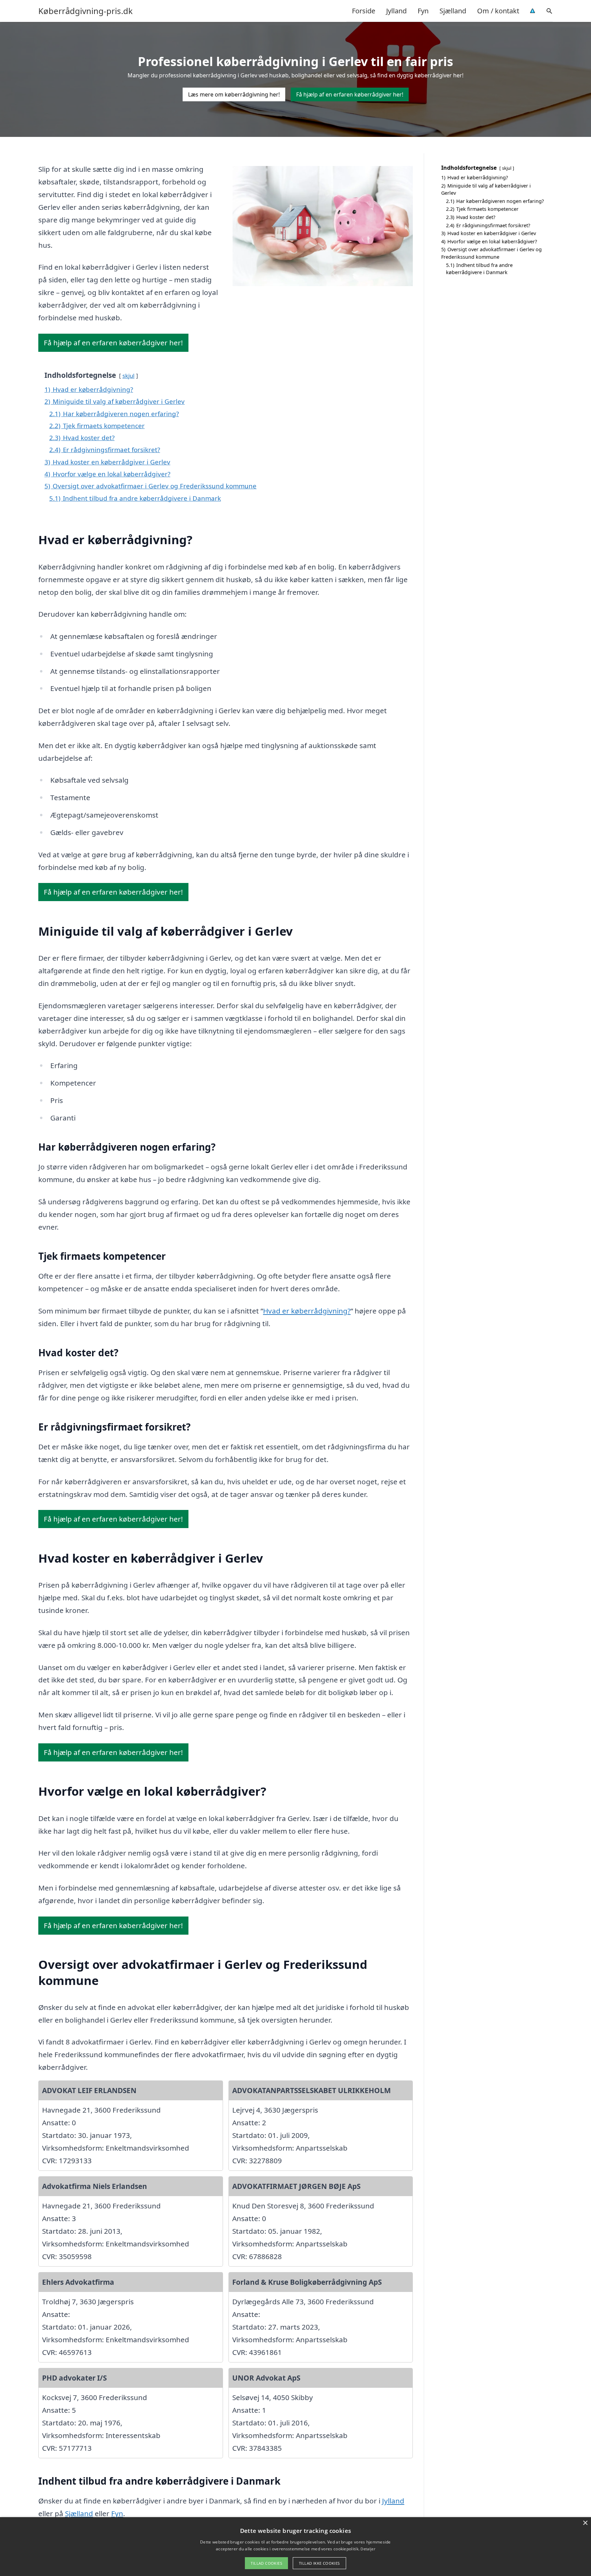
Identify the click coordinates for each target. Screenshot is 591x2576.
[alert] (295, 2547)
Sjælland (453, 11)
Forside (364, 11)
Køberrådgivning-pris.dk (86, 11)
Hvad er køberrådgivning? (307, 1311)
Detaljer (368, 2549)
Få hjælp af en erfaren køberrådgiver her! (350, 94)
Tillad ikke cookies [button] (319, 2563)
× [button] (585, 2523)
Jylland (396, 11)
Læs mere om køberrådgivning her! (234, 94)
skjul (128, 376)
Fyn (423, 11)
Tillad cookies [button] (266, 2563)
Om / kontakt (498, 11)
